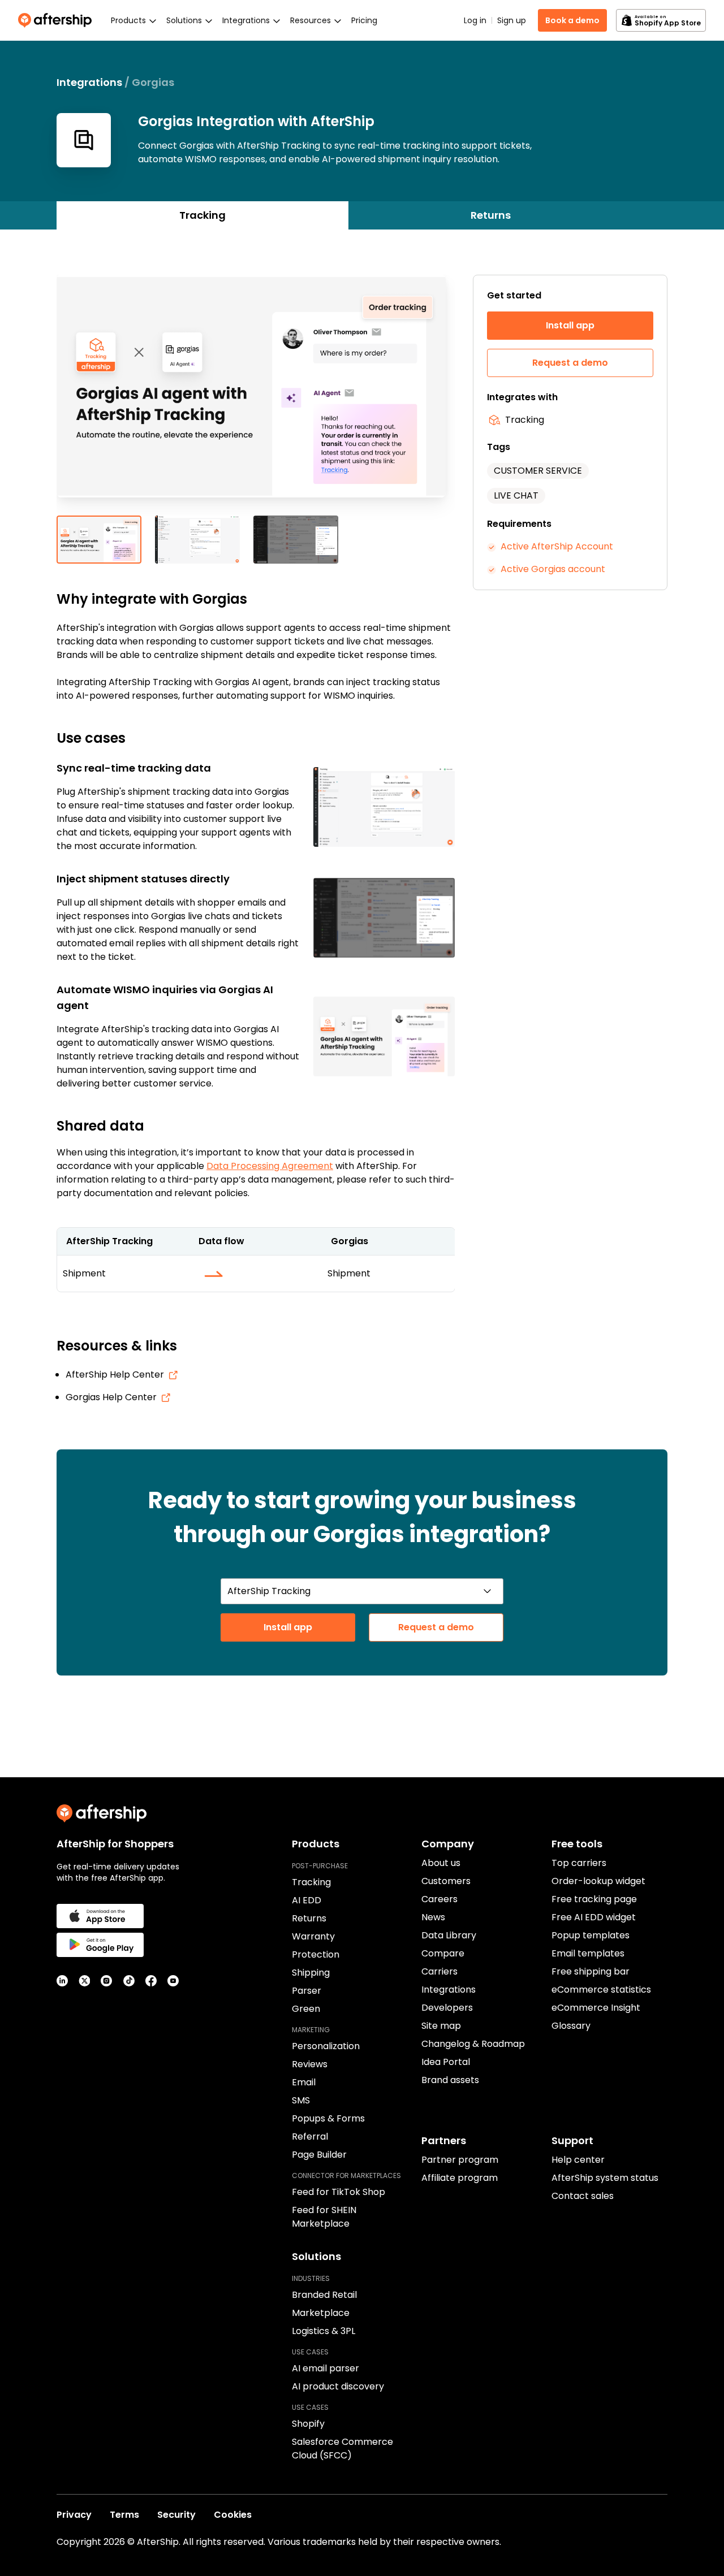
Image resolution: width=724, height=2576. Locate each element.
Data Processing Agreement (270, 1166)
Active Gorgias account (553, 569)
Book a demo (572, 20)
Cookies (233, 2515)
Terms (124, 2515)
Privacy (74, 2515)
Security (176, 2515)
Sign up (512, 20)
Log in (475, 20)
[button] (256, 395)
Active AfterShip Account (557, 546)
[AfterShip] (58, 20)
